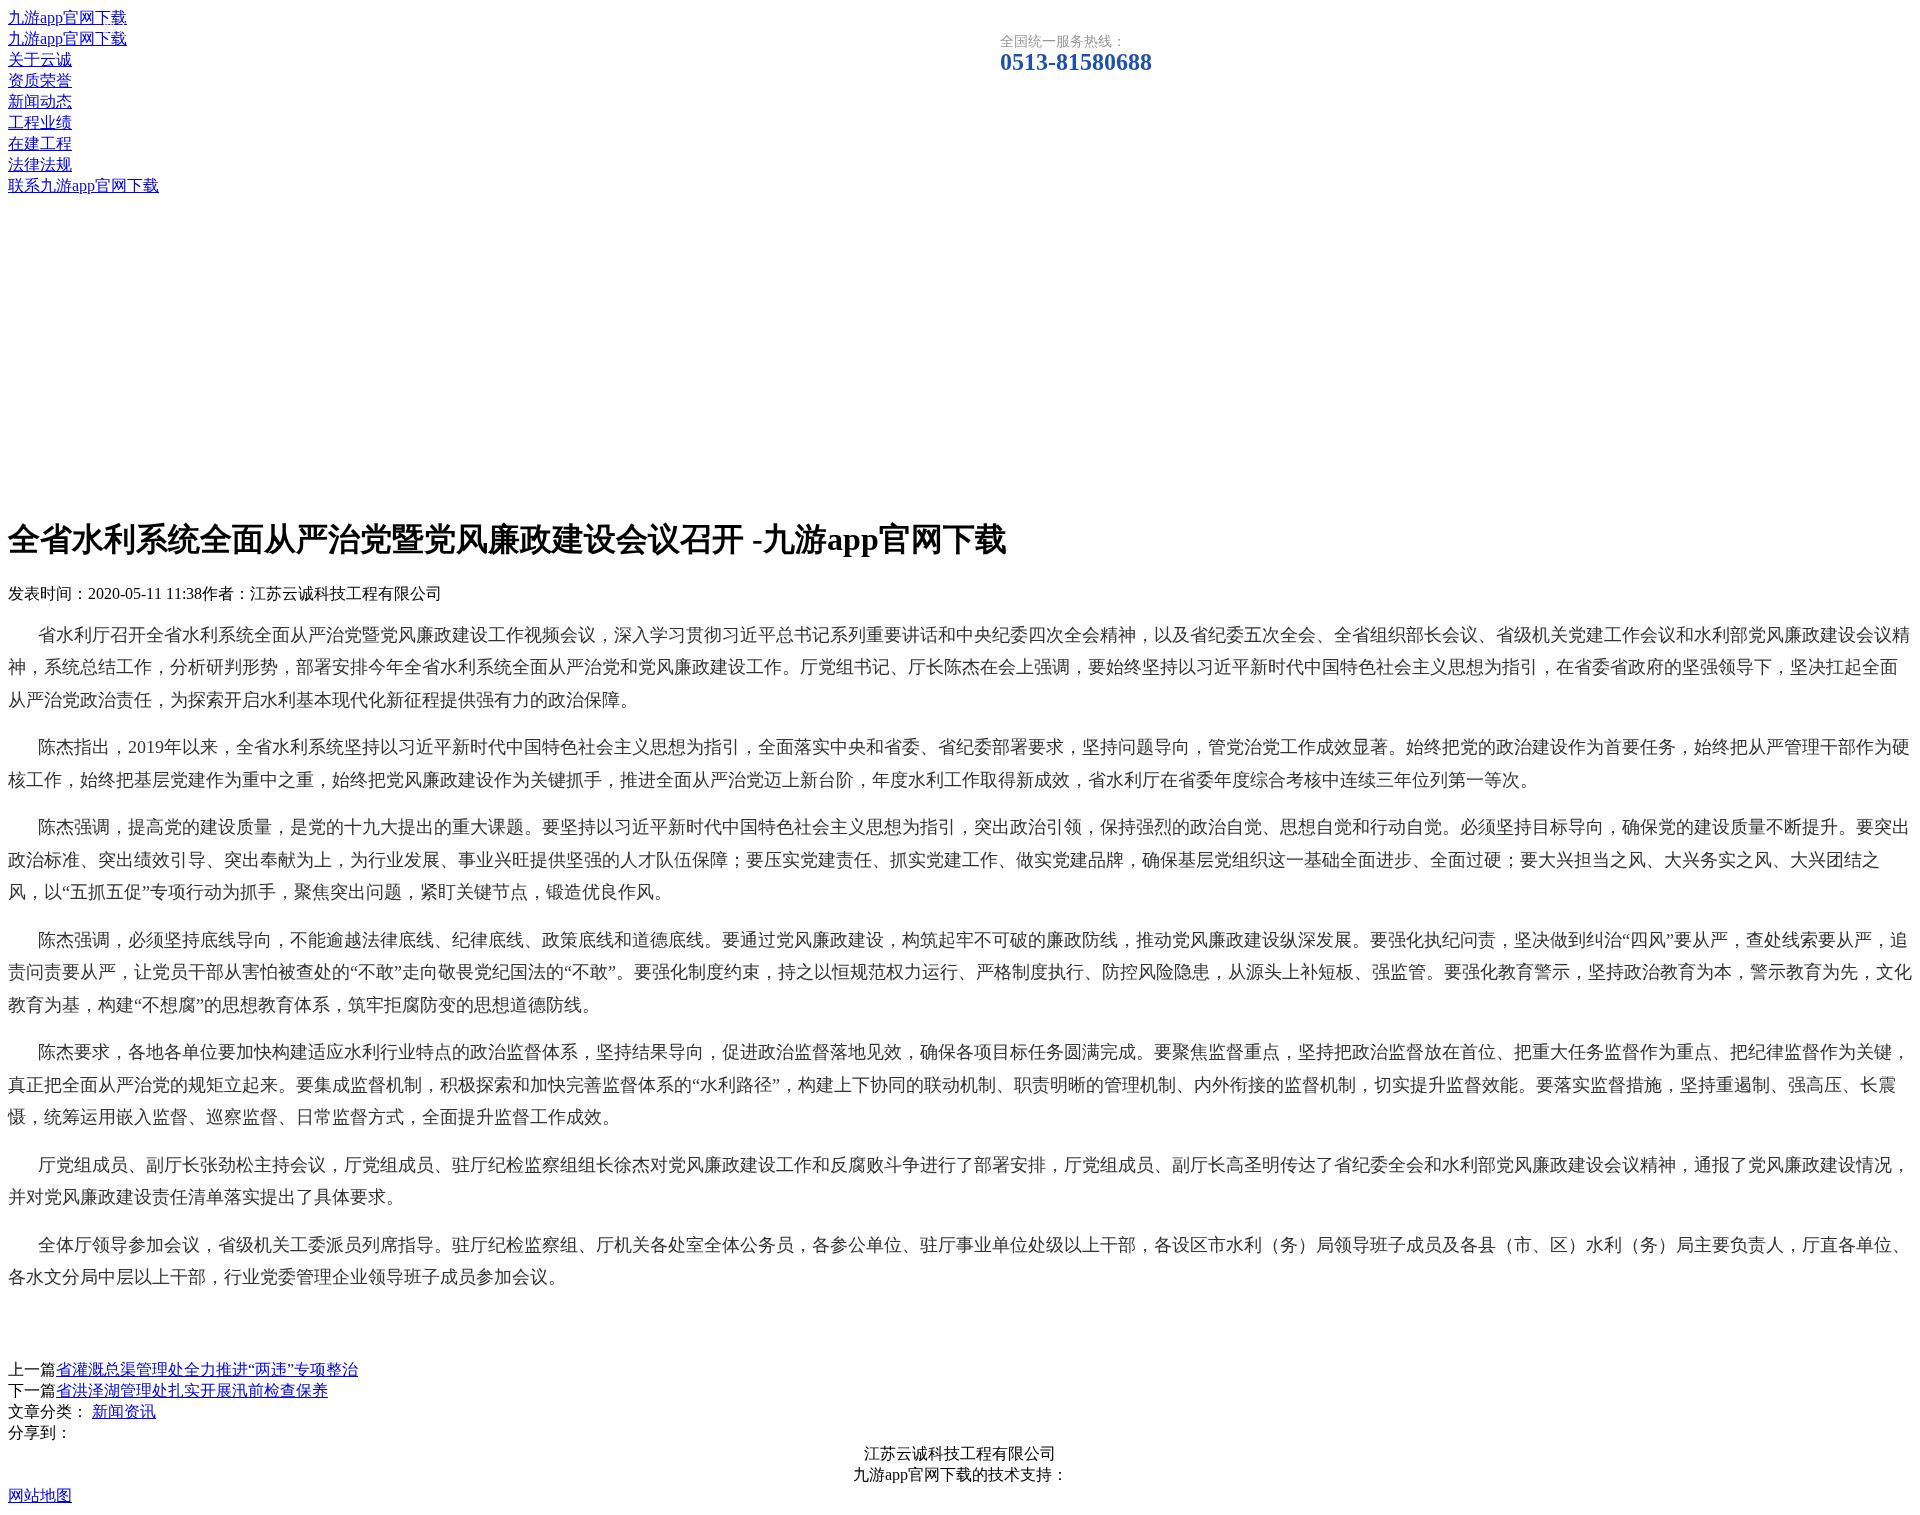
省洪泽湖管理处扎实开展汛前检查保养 (192, 1390)
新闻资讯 (124, 1411)
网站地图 (40, 1495)
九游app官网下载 (67, 17)
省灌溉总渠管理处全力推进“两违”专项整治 (207, 1369)
